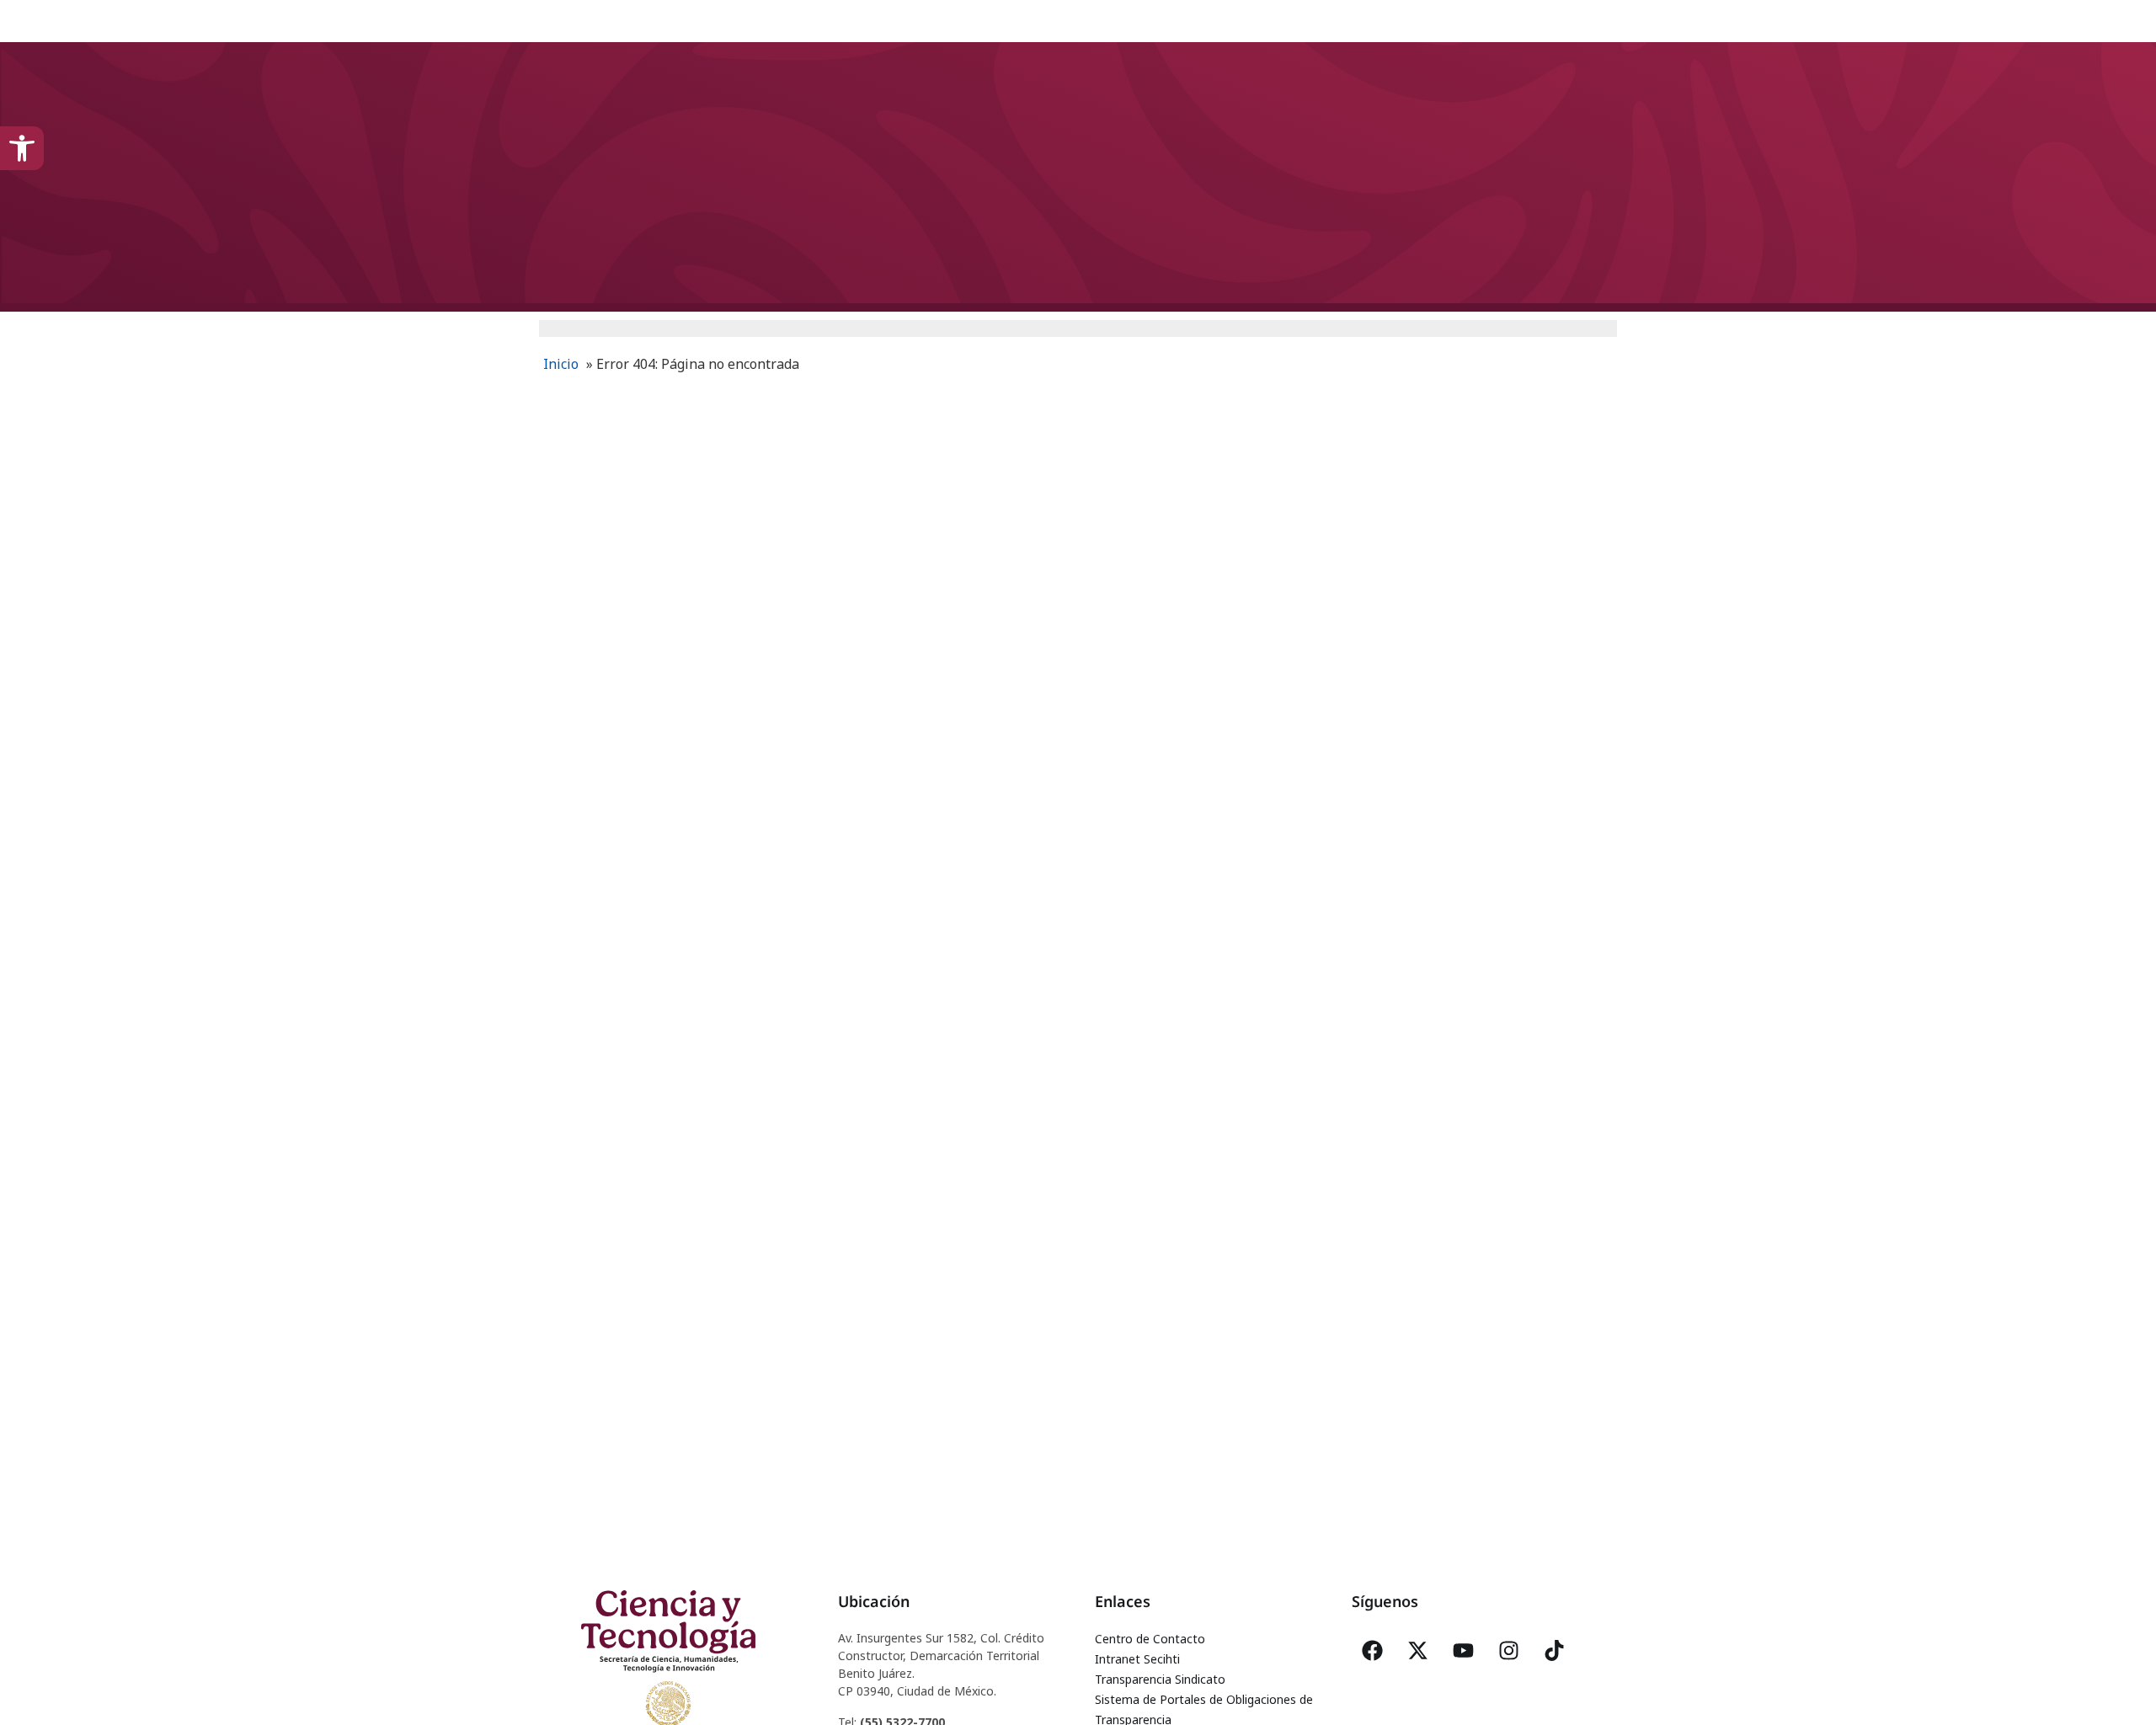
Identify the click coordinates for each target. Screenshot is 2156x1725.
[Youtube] (1464, 1650)
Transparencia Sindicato (1160, 1679)
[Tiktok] (1555, 1650)
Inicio (561, 364)
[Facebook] (1373, 1650)
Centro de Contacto (1150, 1639)
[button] (22, 148)
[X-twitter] (1418, 1650)
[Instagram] (1509, 1650)
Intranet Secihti (1137, 1659)
